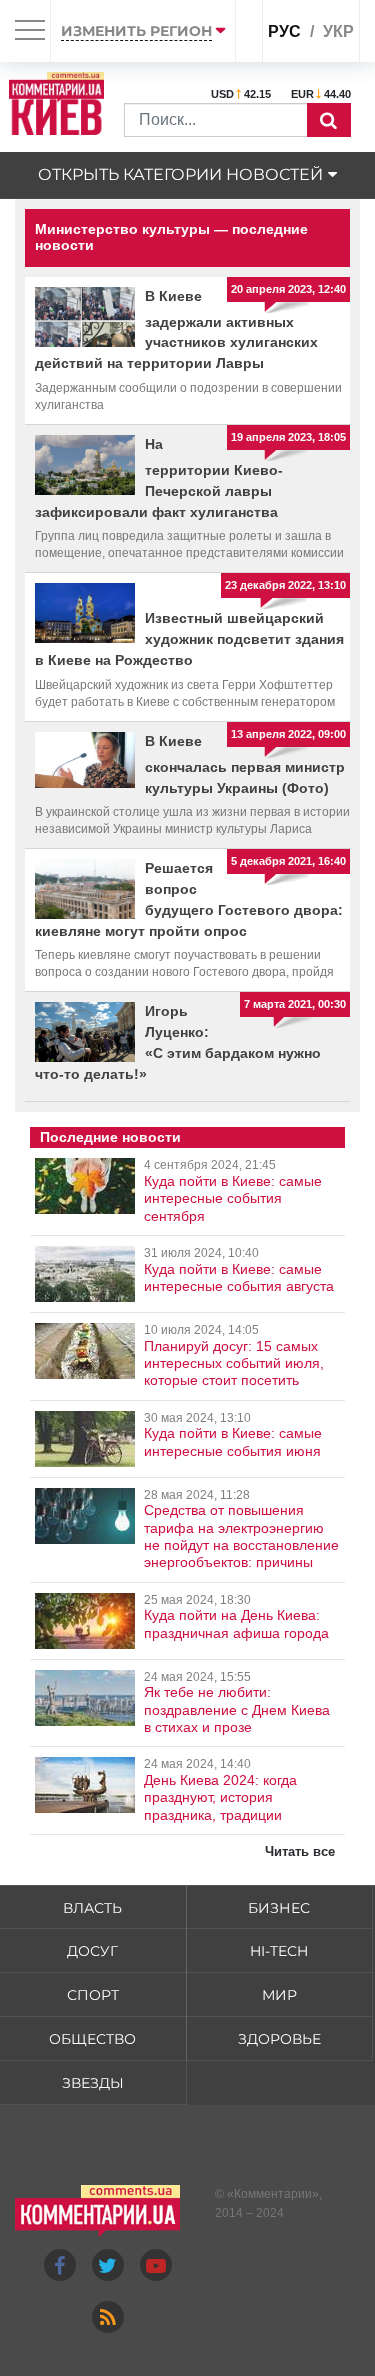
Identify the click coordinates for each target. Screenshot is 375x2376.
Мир (279, 1995)
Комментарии (273, 2194)
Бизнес (279, 1908)
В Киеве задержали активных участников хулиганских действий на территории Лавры (176, 330)
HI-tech (279, 1951)
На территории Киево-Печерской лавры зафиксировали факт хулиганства (159, 478)
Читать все (300, 1851)
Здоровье (279, 2039)
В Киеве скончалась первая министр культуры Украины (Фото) (245, 764)
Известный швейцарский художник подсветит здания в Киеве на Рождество (189, 639)
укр (338, 31)
